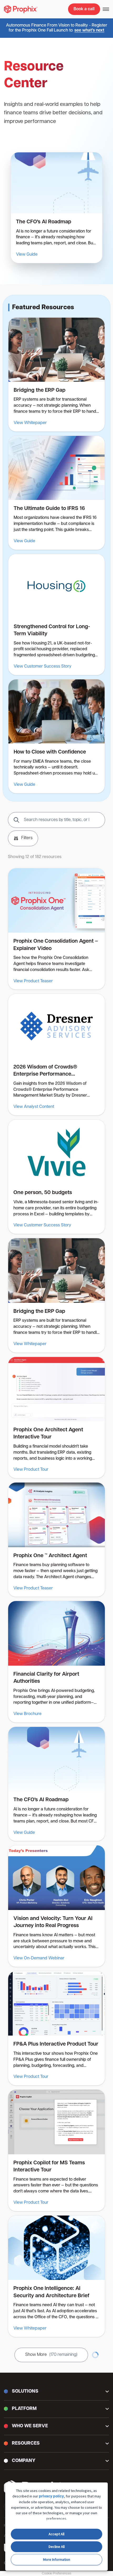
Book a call (84, 9)
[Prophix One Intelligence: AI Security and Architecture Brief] (56, 2276)
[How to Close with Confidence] (56, 736)
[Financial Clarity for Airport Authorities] (56, 1662)
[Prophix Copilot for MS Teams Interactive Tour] (56, 2150)
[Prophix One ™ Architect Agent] (56, 1540)
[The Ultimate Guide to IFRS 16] (56, 493)
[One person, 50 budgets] (56, 1177)
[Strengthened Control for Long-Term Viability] (56, 615)
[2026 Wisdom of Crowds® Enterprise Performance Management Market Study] (56, 1055)
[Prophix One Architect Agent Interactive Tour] (56, 1418)
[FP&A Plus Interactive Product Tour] (56, 2028)
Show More (51, 2355)
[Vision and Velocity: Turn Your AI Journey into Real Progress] (56, 1906)
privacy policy (51, 2497)
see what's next (89, 30)
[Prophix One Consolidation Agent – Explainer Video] (56, 929)
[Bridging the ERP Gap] (56, 375)
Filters (27, 838)
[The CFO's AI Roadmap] (56, 208)
